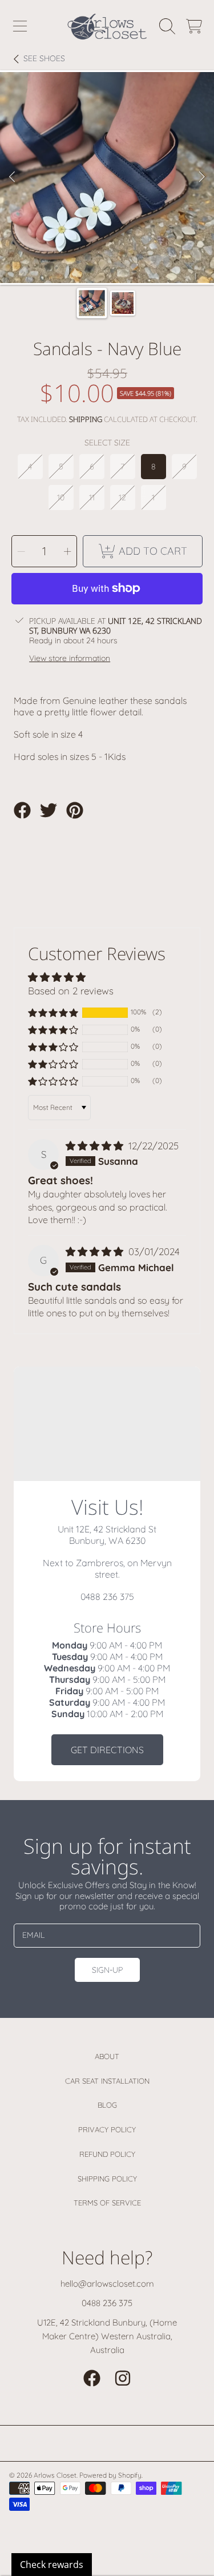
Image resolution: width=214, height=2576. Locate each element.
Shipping (86, 419)
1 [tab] (99, 252)
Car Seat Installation (107, 2081)
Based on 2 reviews (71, 991)
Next (202, 177)
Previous (12, 177)
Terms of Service (107, 2203)
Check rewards (52, 2565)
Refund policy (107, 2154)
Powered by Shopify (110, 2475)
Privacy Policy (107, 2129)
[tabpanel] (107, 178)
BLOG (107, 2105)
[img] (96, 1146)
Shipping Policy (107, 2179)
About (107, 2056)
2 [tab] (116, 252)
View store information (70, 658)
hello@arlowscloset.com (107, 2284)
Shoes (44, 59)
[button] (20, 26)
